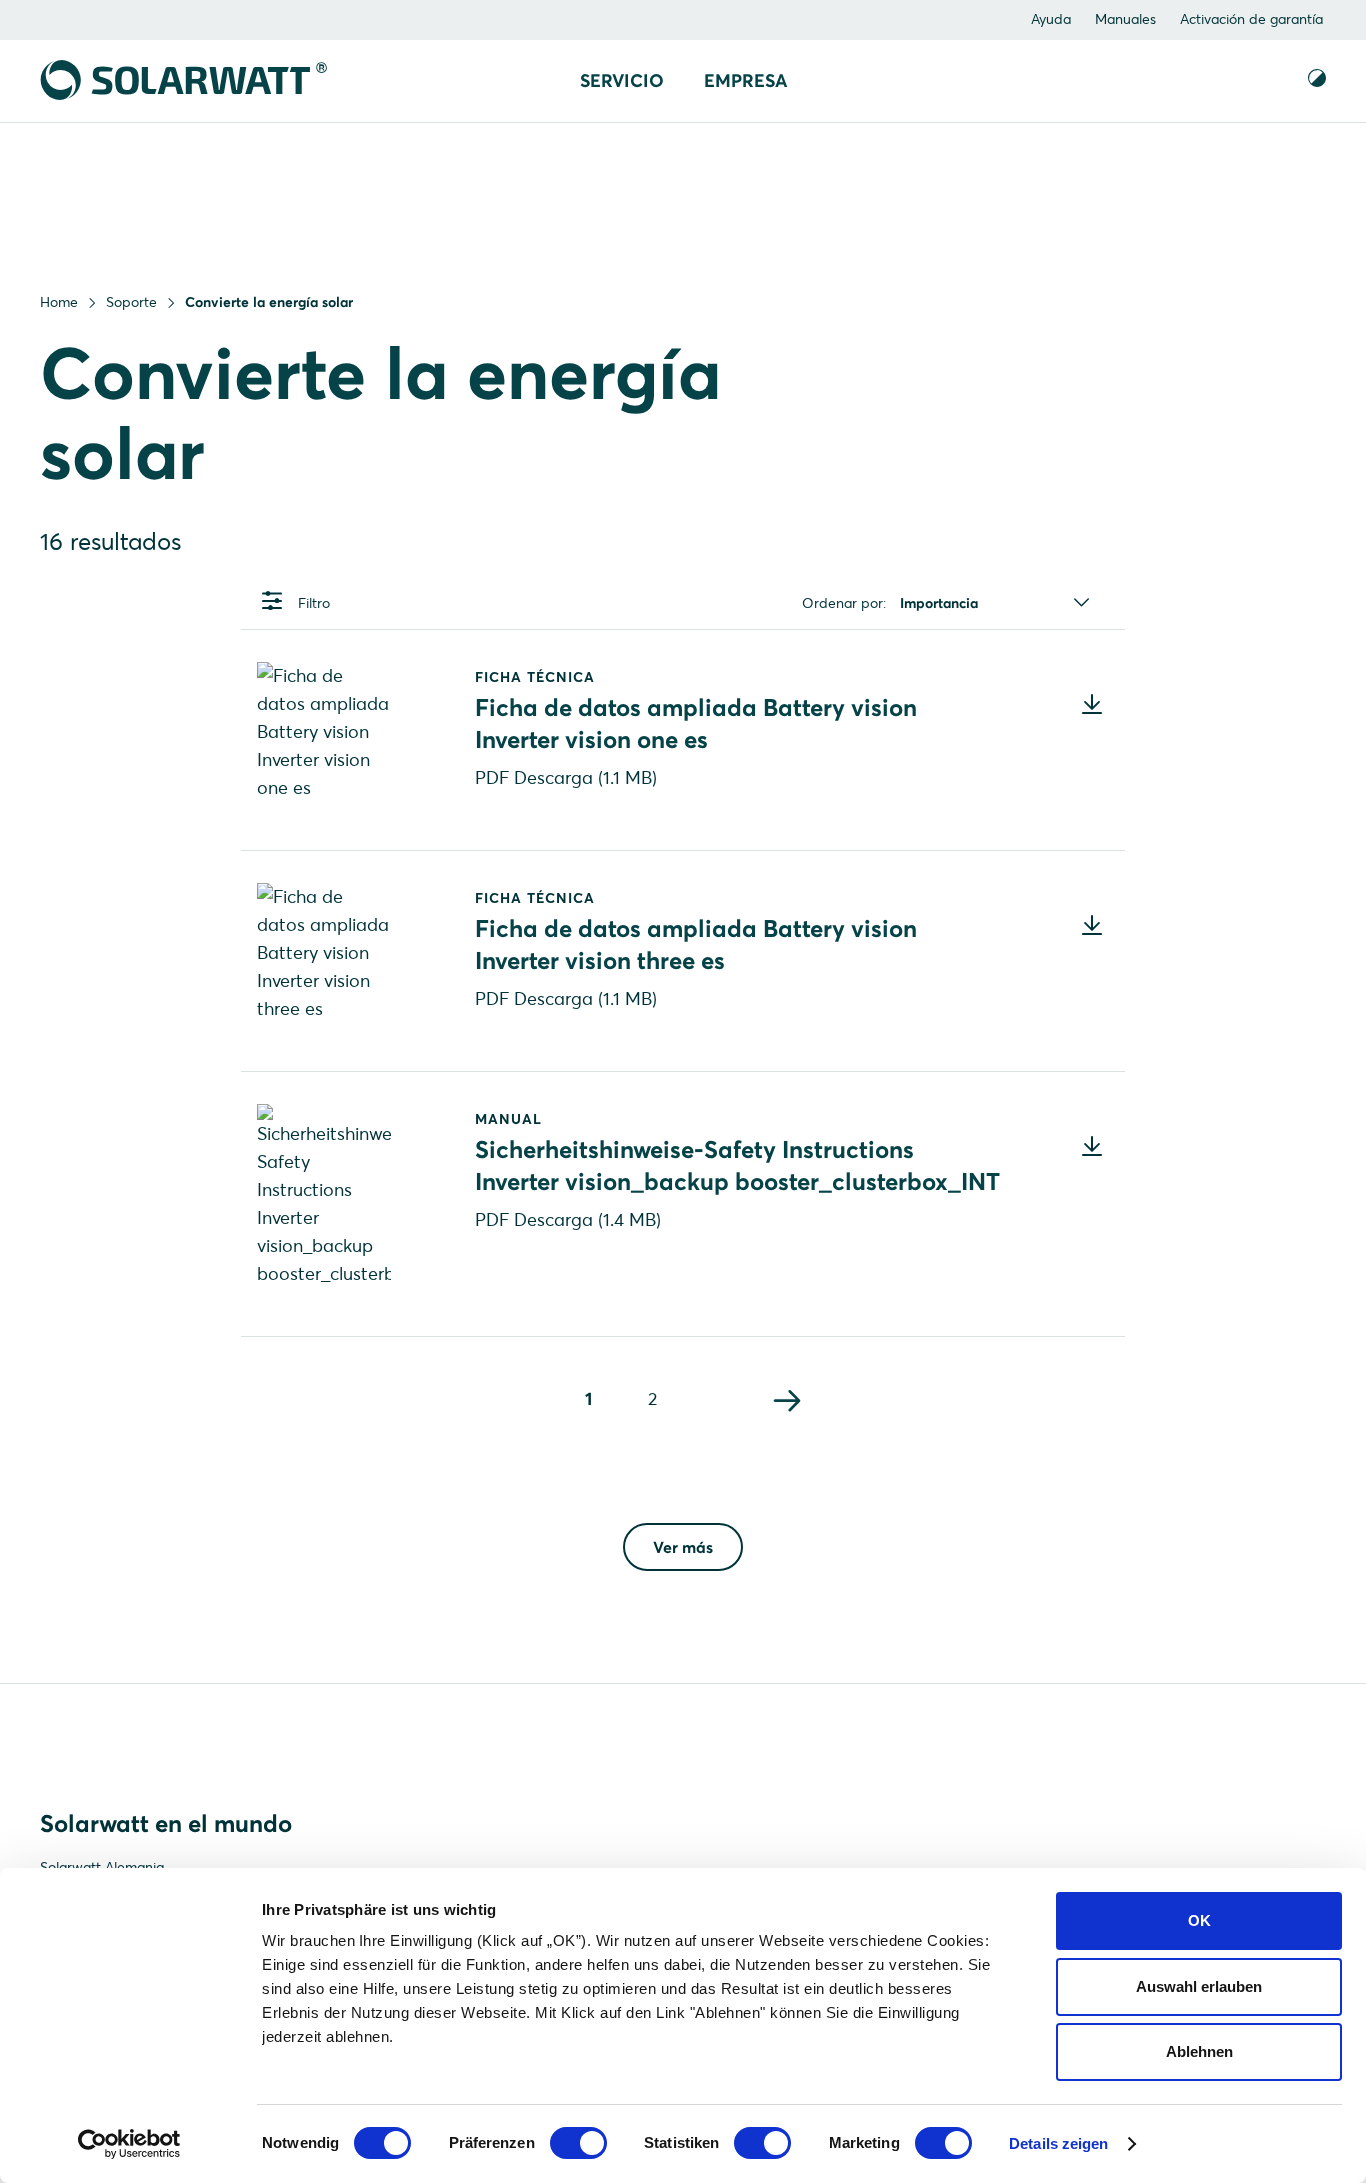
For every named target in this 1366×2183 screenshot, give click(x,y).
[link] (787, 1402)
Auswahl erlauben (1199, 1986)
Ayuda (1051, 19)
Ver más (683, 1547)
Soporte (131, 302)
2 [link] (652, 1398)
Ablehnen (1199, 2051)
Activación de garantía (1251, 19)
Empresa (745, 80)
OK (1199, 1920)
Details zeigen (1058, 2143)
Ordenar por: (844, 603)
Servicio (622, 80)
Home (59, 302)
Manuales (1125, 19)
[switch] (578, 2143)
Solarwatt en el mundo (166, 1823)
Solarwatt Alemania (102, 1867)
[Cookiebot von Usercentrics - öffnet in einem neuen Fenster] (129, 2144)
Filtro (314, 603)
